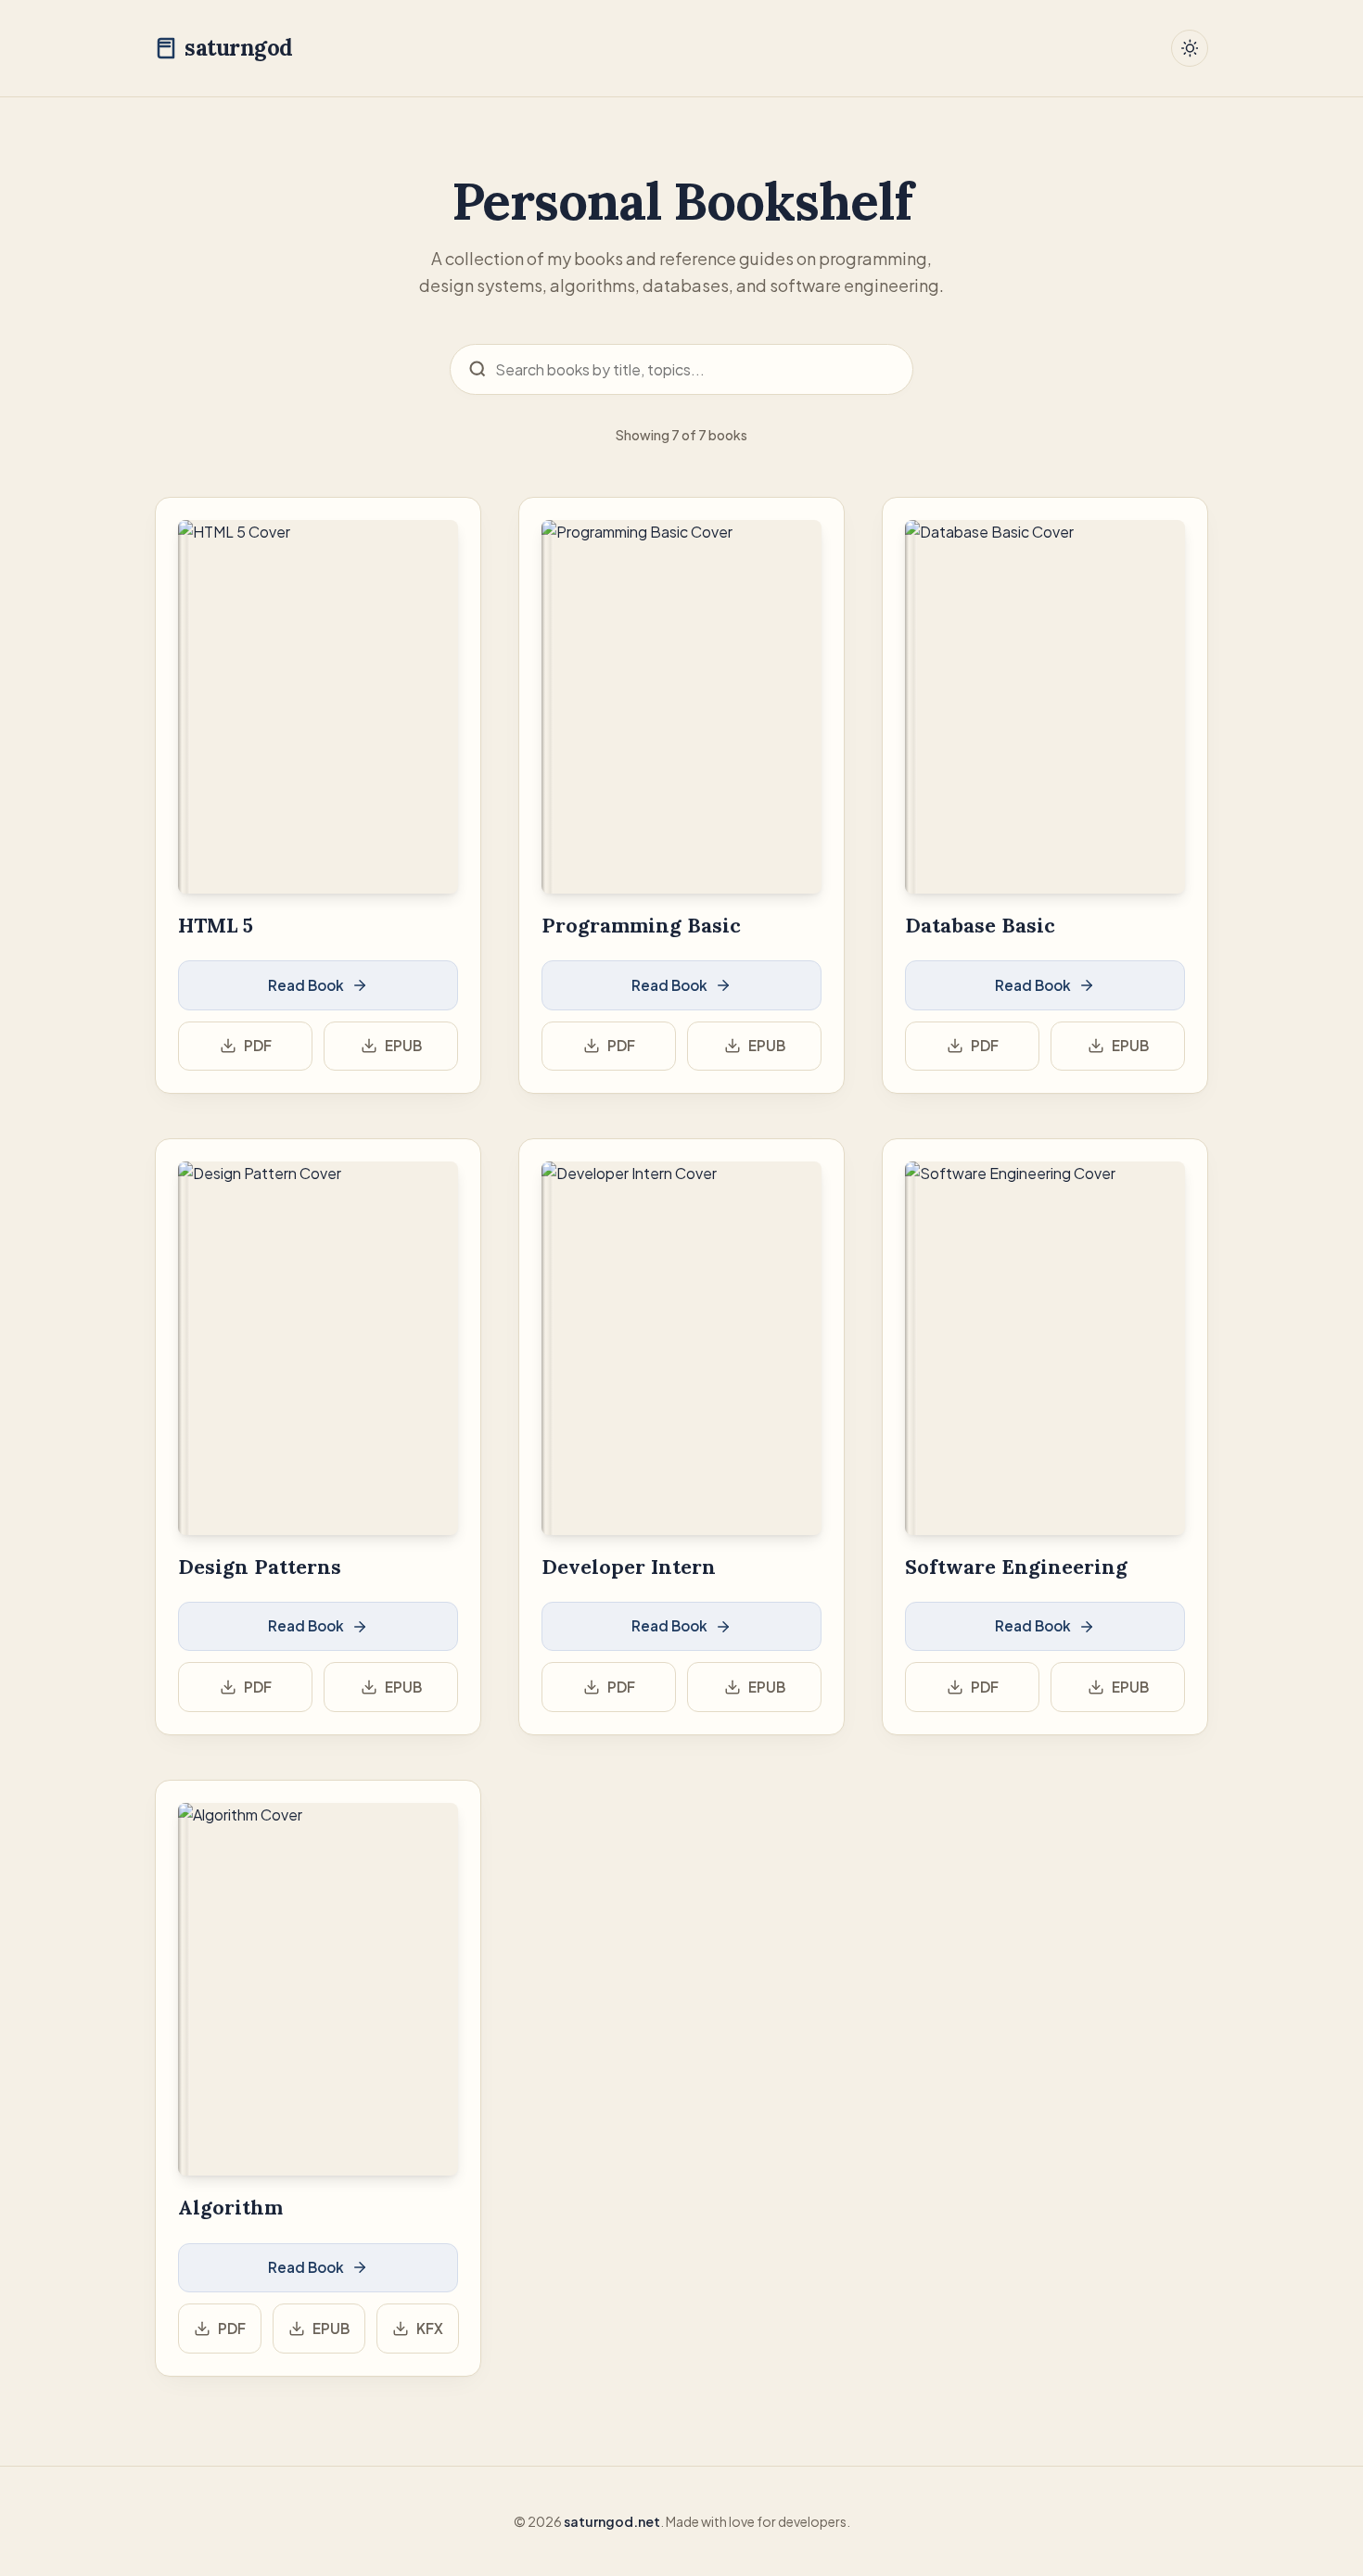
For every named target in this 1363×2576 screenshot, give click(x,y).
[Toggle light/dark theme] (1190, 48)
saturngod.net (612, 2521)
